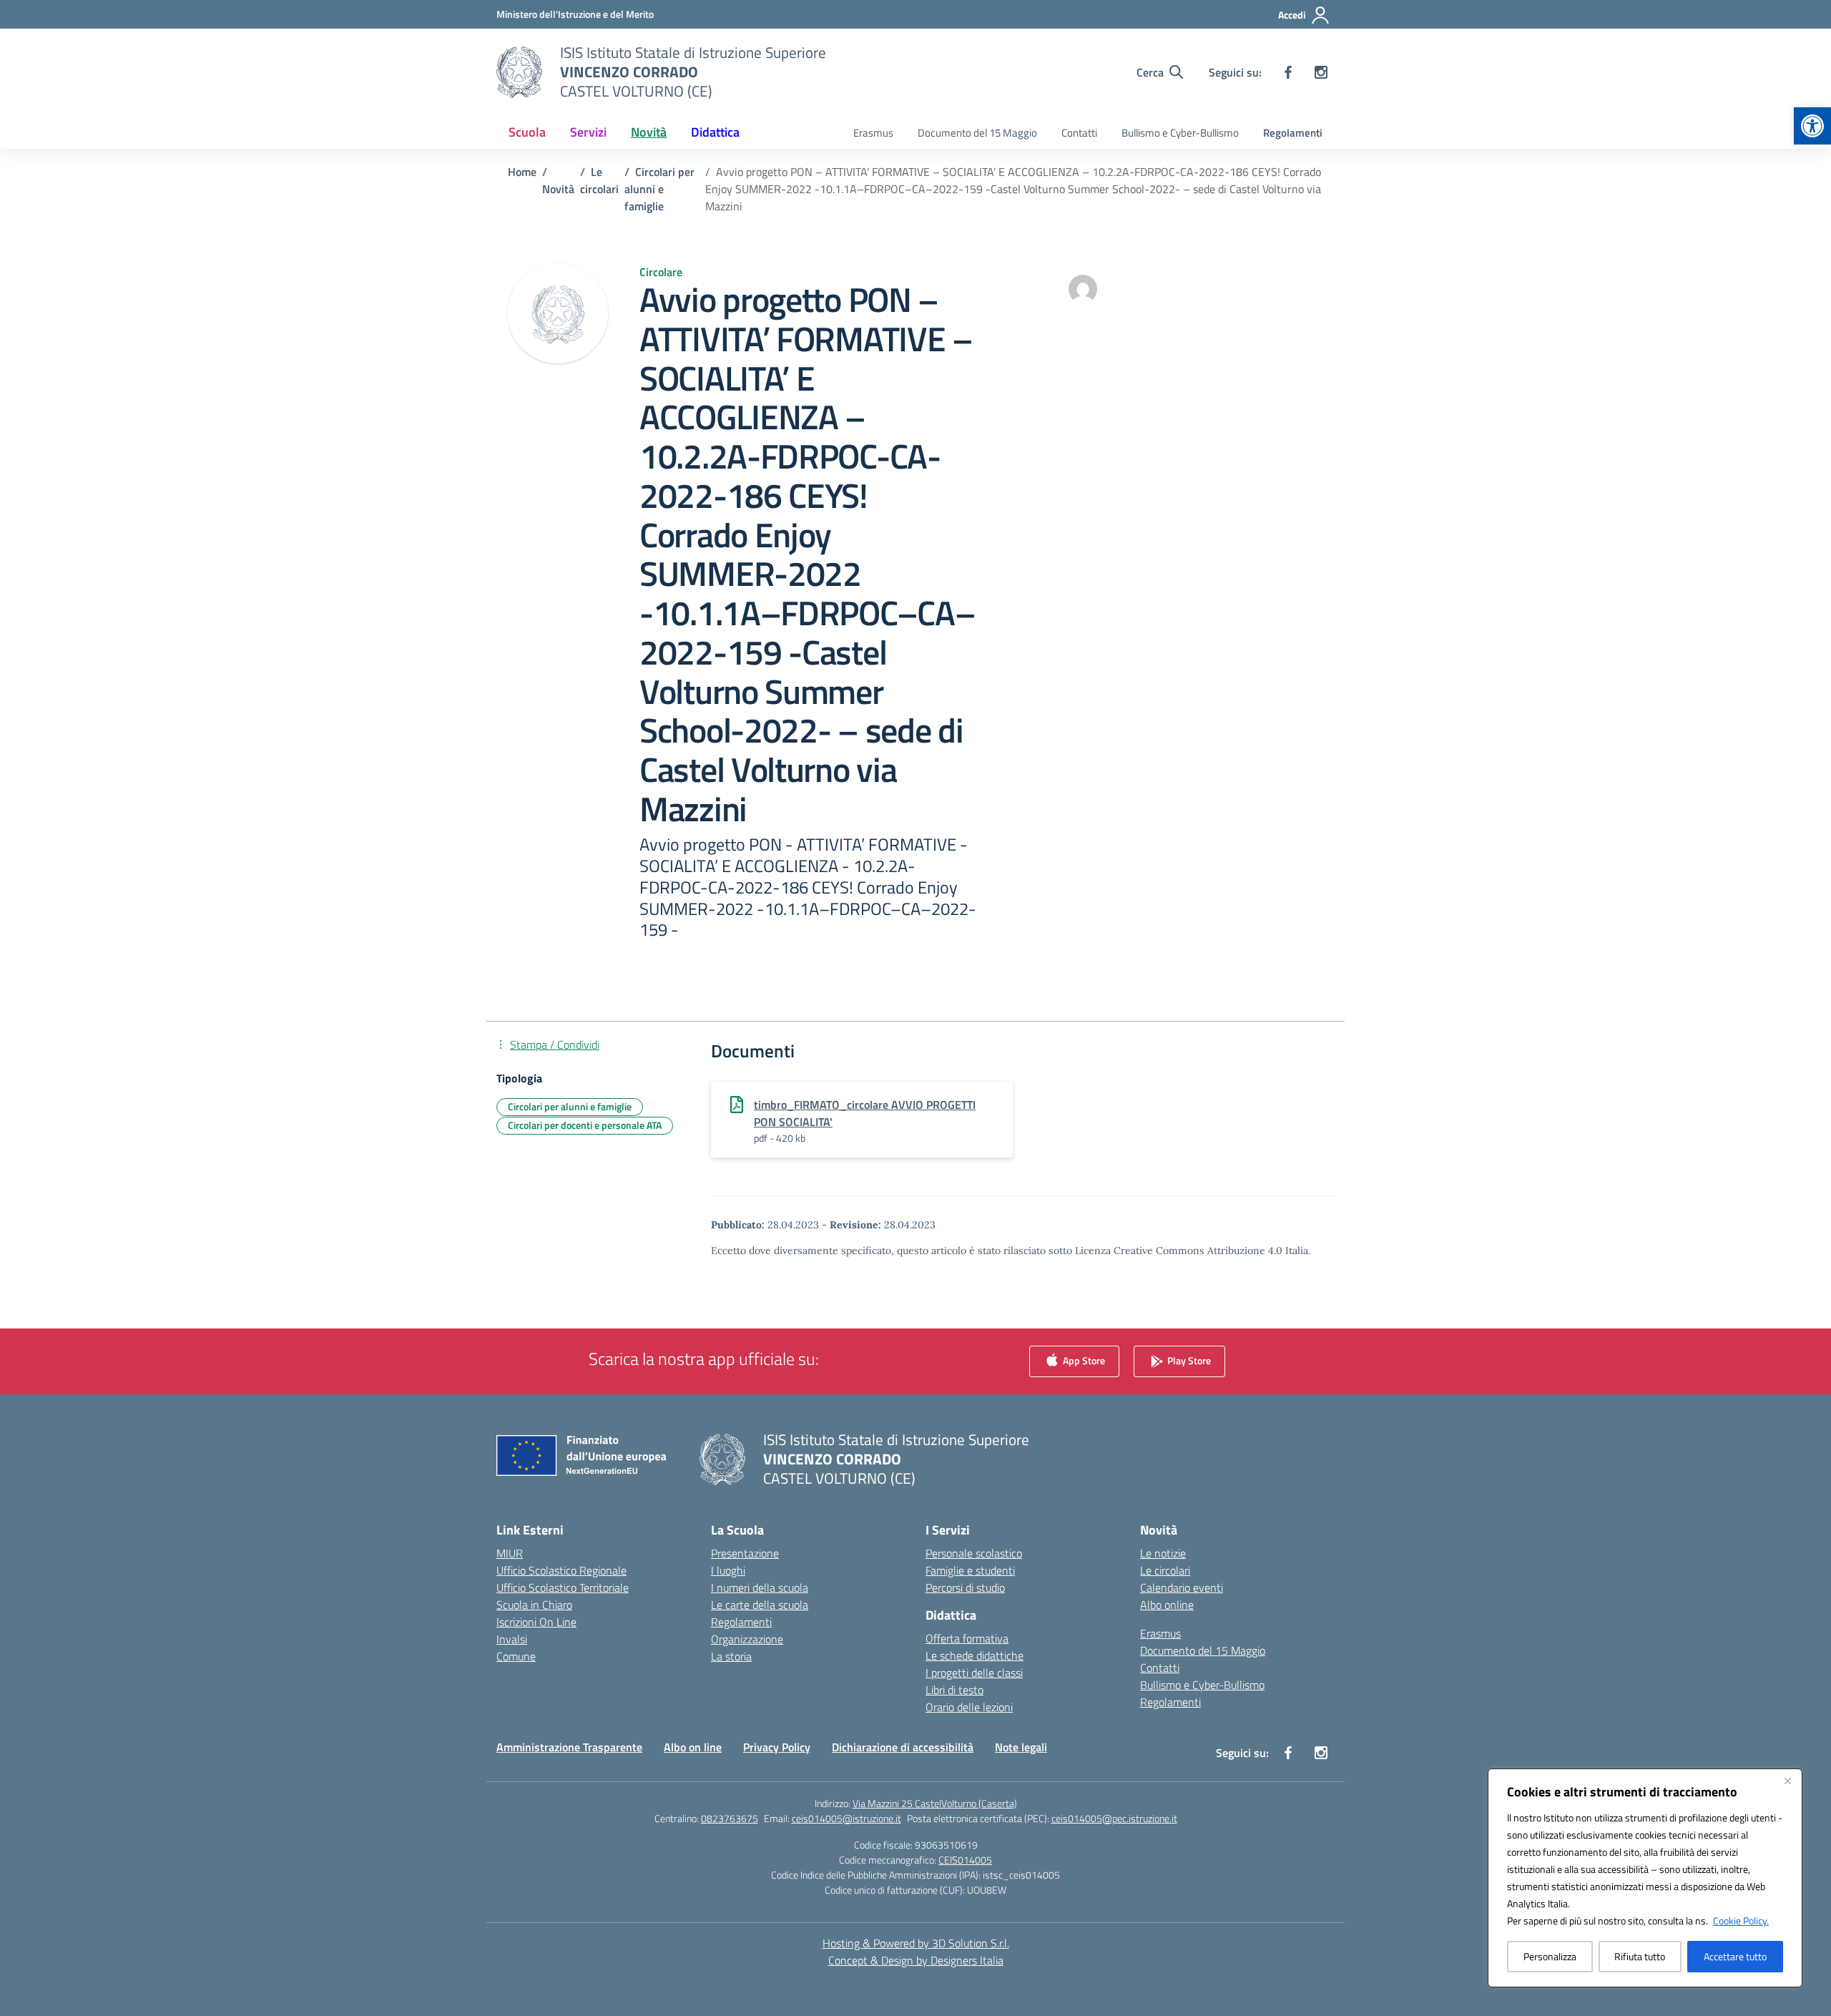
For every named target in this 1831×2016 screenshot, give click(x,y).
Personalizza (1550, 1956)
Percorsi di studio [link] (965, 1587)
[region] (1645, 1878)
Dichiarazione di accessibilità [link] (903, 1747)
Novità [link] (649, 132)
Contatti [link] (1079, 133)
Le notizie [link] (1163, 1553)
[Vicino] (1787, 1781)
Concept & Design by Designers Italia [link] (916, 1960)
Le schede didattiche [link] (975, 1655)
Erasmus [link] (873, 133)
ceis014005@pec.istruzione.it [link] (1114, 1818)
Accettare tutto (1735, 1956)
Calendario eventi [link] (1182, 1587)
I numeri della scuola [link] (760, 1587)
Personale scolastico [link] (974, 1553)
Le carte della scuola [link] (760, 1605)
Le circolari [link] (1165, 1570)
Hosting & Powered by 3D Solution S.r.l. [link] (916, 1943)
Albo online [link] (1167, 1605)
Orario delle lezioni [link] (969, 1707)
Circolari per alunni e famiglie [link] (570, 1106)
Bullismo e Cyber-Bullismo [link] (1180, 133)
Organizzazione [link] (747, 1639)
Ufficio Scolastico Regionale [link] (561, 1570)
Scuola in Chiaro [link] (534, 1605)
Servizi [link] (588, 132)
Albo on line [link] (693, 1747)
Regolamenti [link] (1293, 133)
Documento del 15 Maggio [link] (977, 133)
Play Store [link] (1188, 1360)
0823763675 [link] (730, 1818)
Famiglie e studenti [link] (970, 1570)
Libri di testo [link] (954, 1690)
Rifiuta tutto (1640, 1956)
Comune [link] (516, 1656)
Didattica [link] (715, 132)
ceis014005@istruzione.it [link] (846, 1818)
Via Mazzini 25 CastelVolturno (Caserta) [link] (935, 1803)
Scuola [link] (527, 132)
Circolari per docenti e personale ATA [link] (585, 1125)
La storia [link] (731, 1656)
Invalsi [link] (512, 1639)
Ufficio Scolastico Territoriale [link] (563, 1587)
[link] (1812, 126)
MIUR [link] (510, 1553)
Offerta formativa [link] (967, 1638)
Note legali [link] (1021, 1747)
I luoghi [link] (728, 1570)
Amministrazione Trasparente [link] (569, 1747)
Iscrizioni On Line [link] (536, 1622)
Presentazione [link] (745, 1553)
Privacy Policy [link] (777, 1747)
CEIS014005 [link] (965, 1860)
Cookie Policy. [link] (1741, 1920)
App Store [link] (1083, 1360)
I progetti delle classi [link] (974, 1673)
